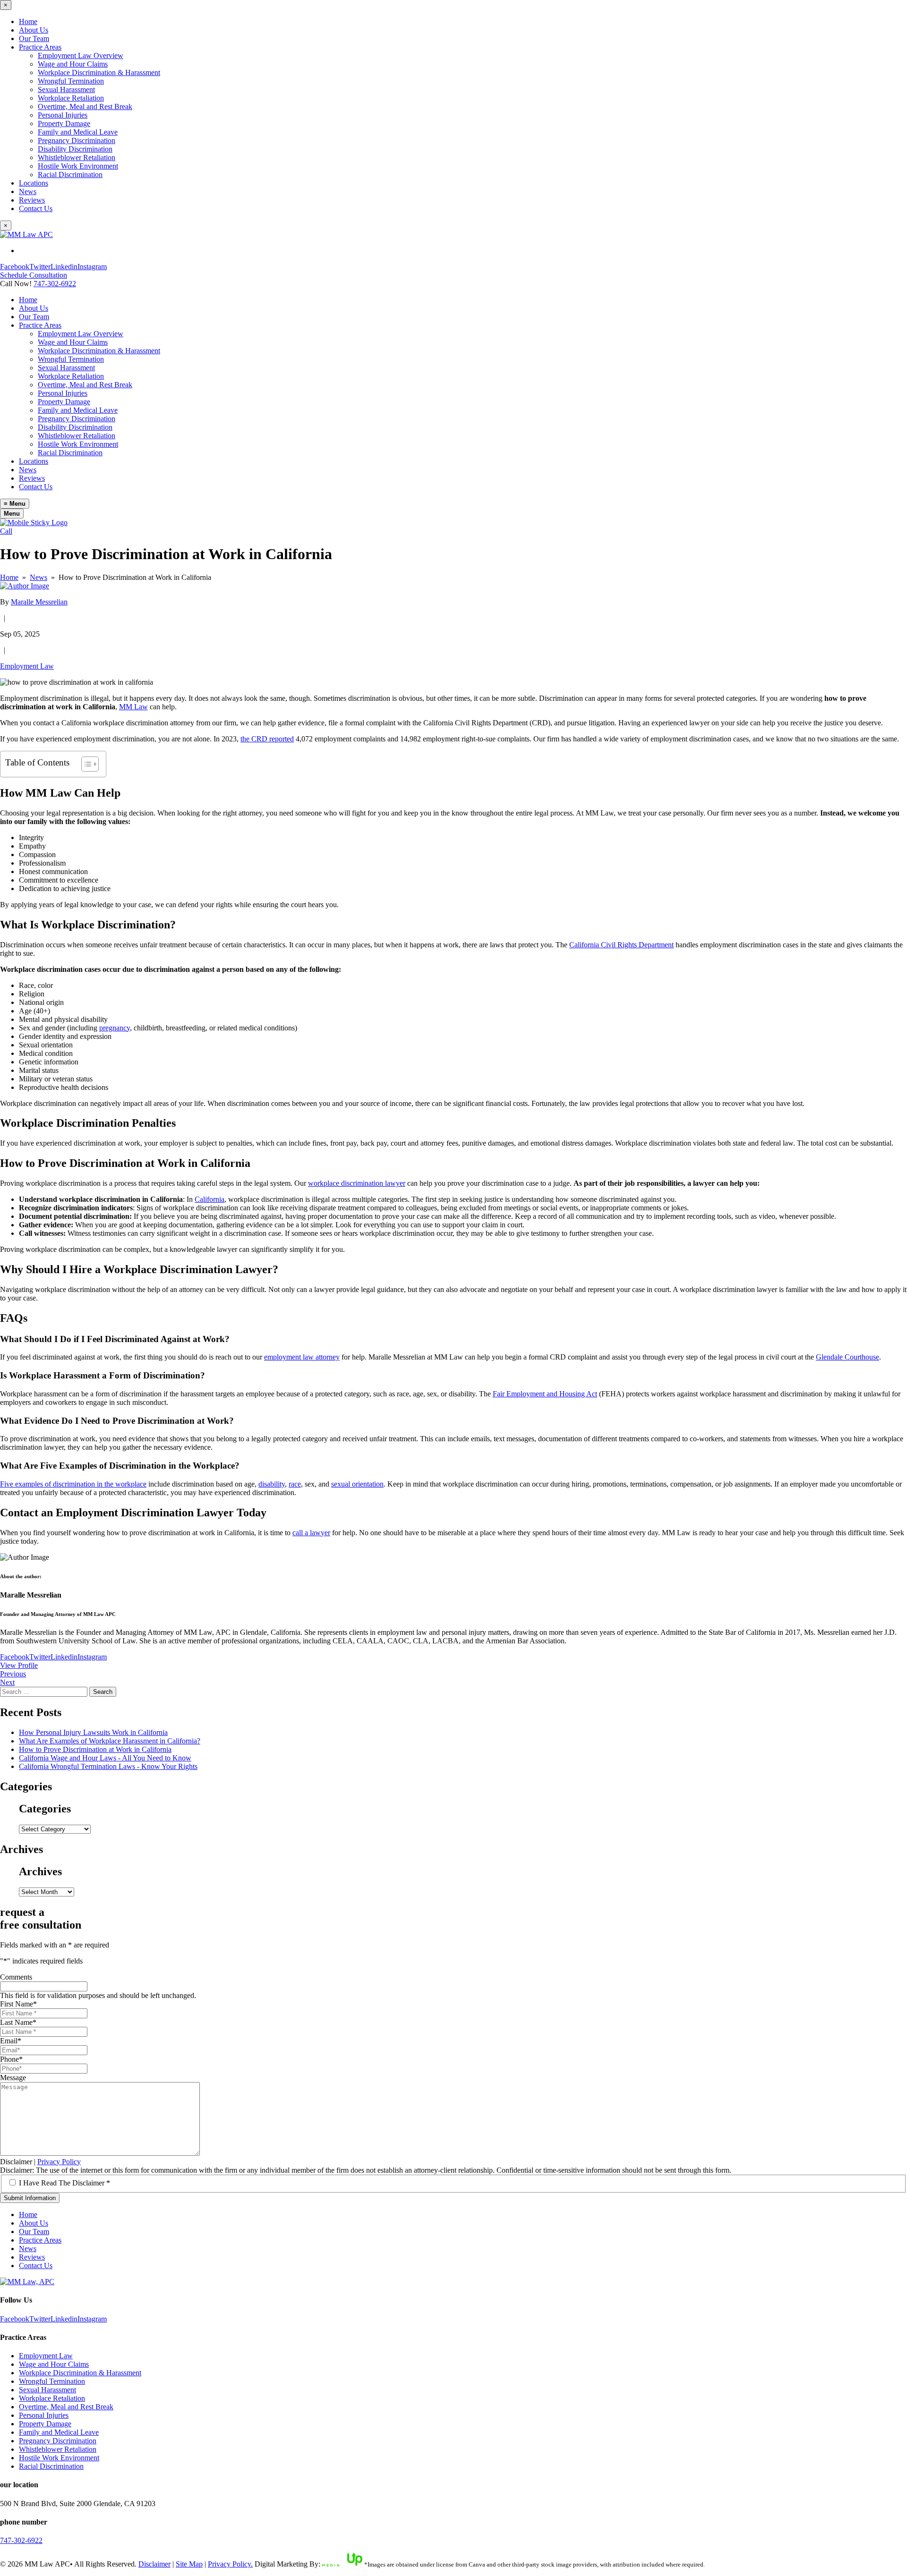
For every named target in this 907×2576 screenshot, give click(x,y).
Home (28, 21)
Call (6, 531)
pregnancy (115, 1028)
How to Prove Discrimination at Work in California (95, 1749)
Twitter (40, 267)
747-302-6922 (55, 284)
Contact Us (36, 208)
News (28, 191)
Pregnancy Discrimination (77, 140)
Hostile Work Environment (78, 166)
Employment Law (27, 666)
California (210, 1199)
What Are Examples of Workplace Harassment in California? (110, 1741)
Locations (34, 183)
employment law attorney (302, 1357)
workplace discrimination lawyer (357, 1183)
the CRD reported (267, 739)
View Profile (19, 1665)
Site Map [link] (189, 2564)
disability (272, 1484)
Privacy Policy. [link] (230, 2564)
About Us (34, 30)
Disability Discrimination (75, 149)
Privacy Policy (59, 2162)
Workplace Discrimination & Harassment (99, 72)
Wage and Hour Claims (73, 64)
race (295, 1484)
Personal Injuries (63, 115)
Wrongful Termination (71, 81)
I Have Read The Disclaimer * (64, 2183)
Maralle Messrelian (39, 602)
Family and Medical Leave (78, 132)
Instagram (92, 267)
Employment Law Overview (81, 55)
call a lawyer (311, 1533)
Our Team (34, 38)
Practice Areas (40, 47)
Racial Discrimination (70, 174)
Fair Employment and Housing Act (545, 1394)
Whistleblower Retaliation (77, 157)
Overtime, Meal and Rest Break (85, 106)
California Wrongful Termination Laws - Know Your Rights (108, 1766)
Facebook (15, 267)
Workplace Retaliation (71, 98)
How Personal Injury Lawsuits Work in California (93, 1732)
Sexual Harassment (66, 89)
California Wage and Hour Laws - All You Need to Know (105, 1758)
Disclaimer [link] (154, 2564)
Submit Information (30, 2198)
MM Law (133, 707)
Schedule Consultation (34, 275)
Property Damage (64, 123)
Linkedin (64, 267)
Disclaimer (16, 2162)
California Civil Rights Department (621, 945)
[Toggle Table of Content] (85, 764)
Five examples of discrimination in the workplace (73, 1484)
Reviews (32, 200)
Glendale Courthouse (847, 1357)
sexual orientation (357, 1484)
